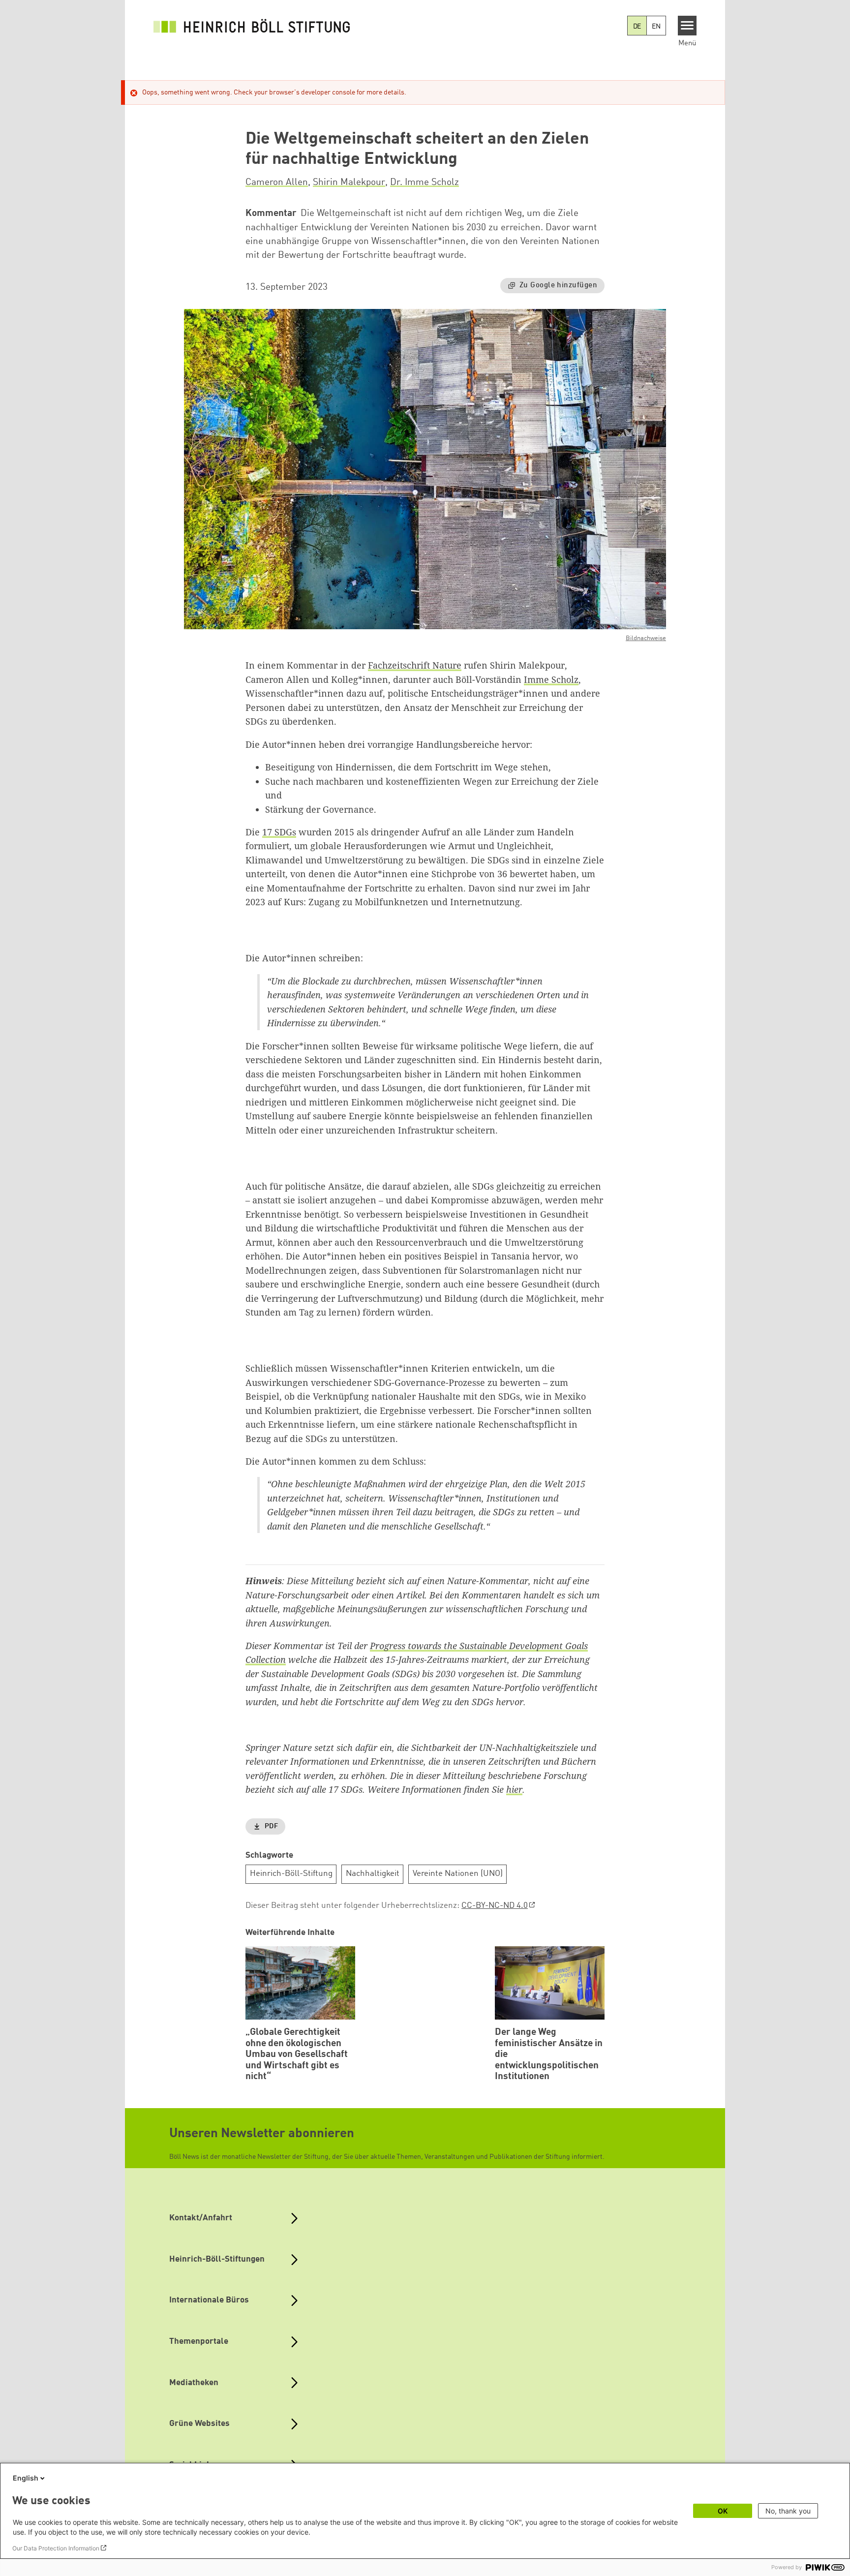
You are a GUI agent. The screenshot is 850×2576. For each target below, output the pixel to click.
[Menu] (687, 26)
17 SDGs (279, 832)
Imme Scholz (551, 679)
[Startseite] (252, 26)
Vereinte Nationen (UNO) (458, 1874)
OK (723, 2511)
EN (656, 27)
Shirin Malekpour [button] (349, 183)
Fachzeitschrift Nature (415, 665)
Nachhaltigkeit (373, 1874)
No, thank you (788, 2511)
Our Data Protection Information (56, 2548)
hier (514, 1789)
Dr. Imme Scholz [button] (425, 183)
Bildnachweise (646, 638)
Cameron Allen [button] (277, 183)
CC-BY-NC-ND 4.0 (495, 1906)
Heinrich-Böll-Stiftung (291, 1874)
